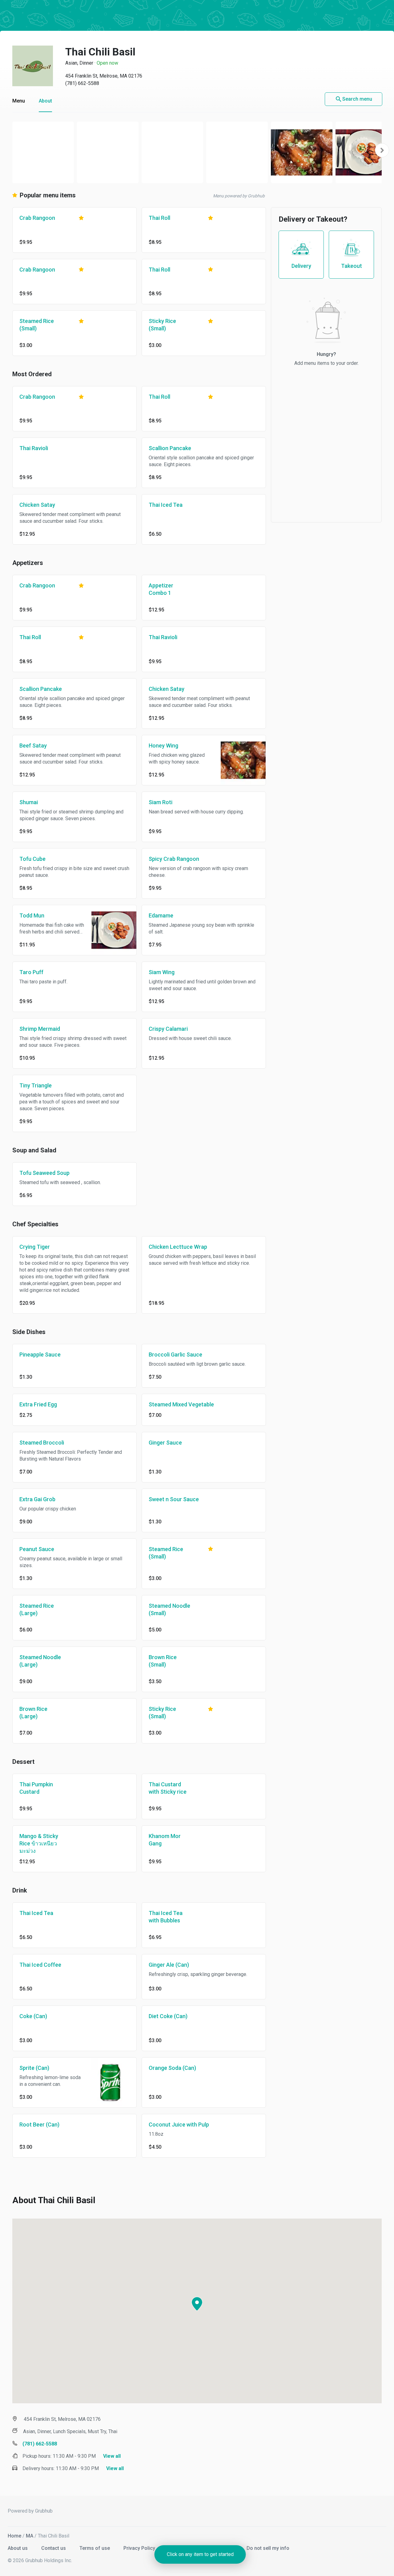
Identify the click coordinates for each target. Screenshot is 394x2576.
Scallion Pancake (170, 448)
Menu (19, 101)
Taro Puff (31, 972)
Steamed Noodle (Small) (169, 1609)
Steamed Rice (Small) (37, 325)
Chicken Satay (37, 505)
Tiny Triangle (36, 1085)
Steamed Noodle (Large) (40, 1661)
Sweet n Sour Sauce (174, 1499)
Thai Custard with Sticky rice (168, 1788)
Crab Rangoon (37, 218)
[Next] (382, 150)
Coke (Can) (33, 2016)
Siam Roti (161, 802)
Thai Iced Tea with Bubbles (166, 1917)
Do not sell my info (268, 2548)
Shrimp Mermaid (40, 1029)
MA (30, 2536)
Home (14, 2536)
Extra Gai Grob (37, 1499)
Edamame (161, 915)
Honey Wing (163, 746)
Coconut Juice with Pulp (179, 2124)
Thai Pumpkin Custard (36, 1788)
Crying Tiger (35, 1247)
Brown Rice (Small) (163, 1661)
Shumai (29, 802)
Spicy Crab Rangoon (174, 859)
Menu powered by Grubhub (239, 196)
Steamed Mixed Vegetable (181, 1404)
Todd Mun (32, 915)
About (45, 101)
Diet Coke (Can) (168, 2016)
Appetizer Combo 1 (161, 589)
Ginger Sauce (165, 1443)
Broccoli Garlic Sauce (175, 1355)
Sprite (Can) (34, 2068)
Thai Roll (159, 218)
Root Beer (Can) (39, 2124)
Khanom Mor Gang (165, 1840)
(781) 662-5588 (82, 83)
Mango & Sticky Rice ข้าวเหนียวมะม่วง (39, 1843)
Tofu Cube (32, 859)
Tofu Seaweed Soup (44, 1173)
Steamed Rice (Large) (37, 1609)
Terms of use (95, 2548)
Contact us (54, 2548)
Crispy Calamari (168, 1029)
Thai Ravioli (34, 448)
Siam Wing (162, 972)
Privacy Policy (140, 2548)
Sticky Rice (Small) (162, 325)
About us (18, 2548)
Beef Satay (33, 746)
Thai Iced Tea (166, 505)
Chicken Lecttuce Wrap (178, 1247)
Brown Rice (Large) (33, 1713)
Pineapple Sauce (40, 1355)
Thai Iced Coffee (40, 1965)
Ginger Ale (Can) (169, 1965)
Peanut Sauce (37, 1549)
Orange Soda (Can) (172, 2068)
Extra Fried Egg (38, 1404)
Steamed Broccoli (42, 1443)
